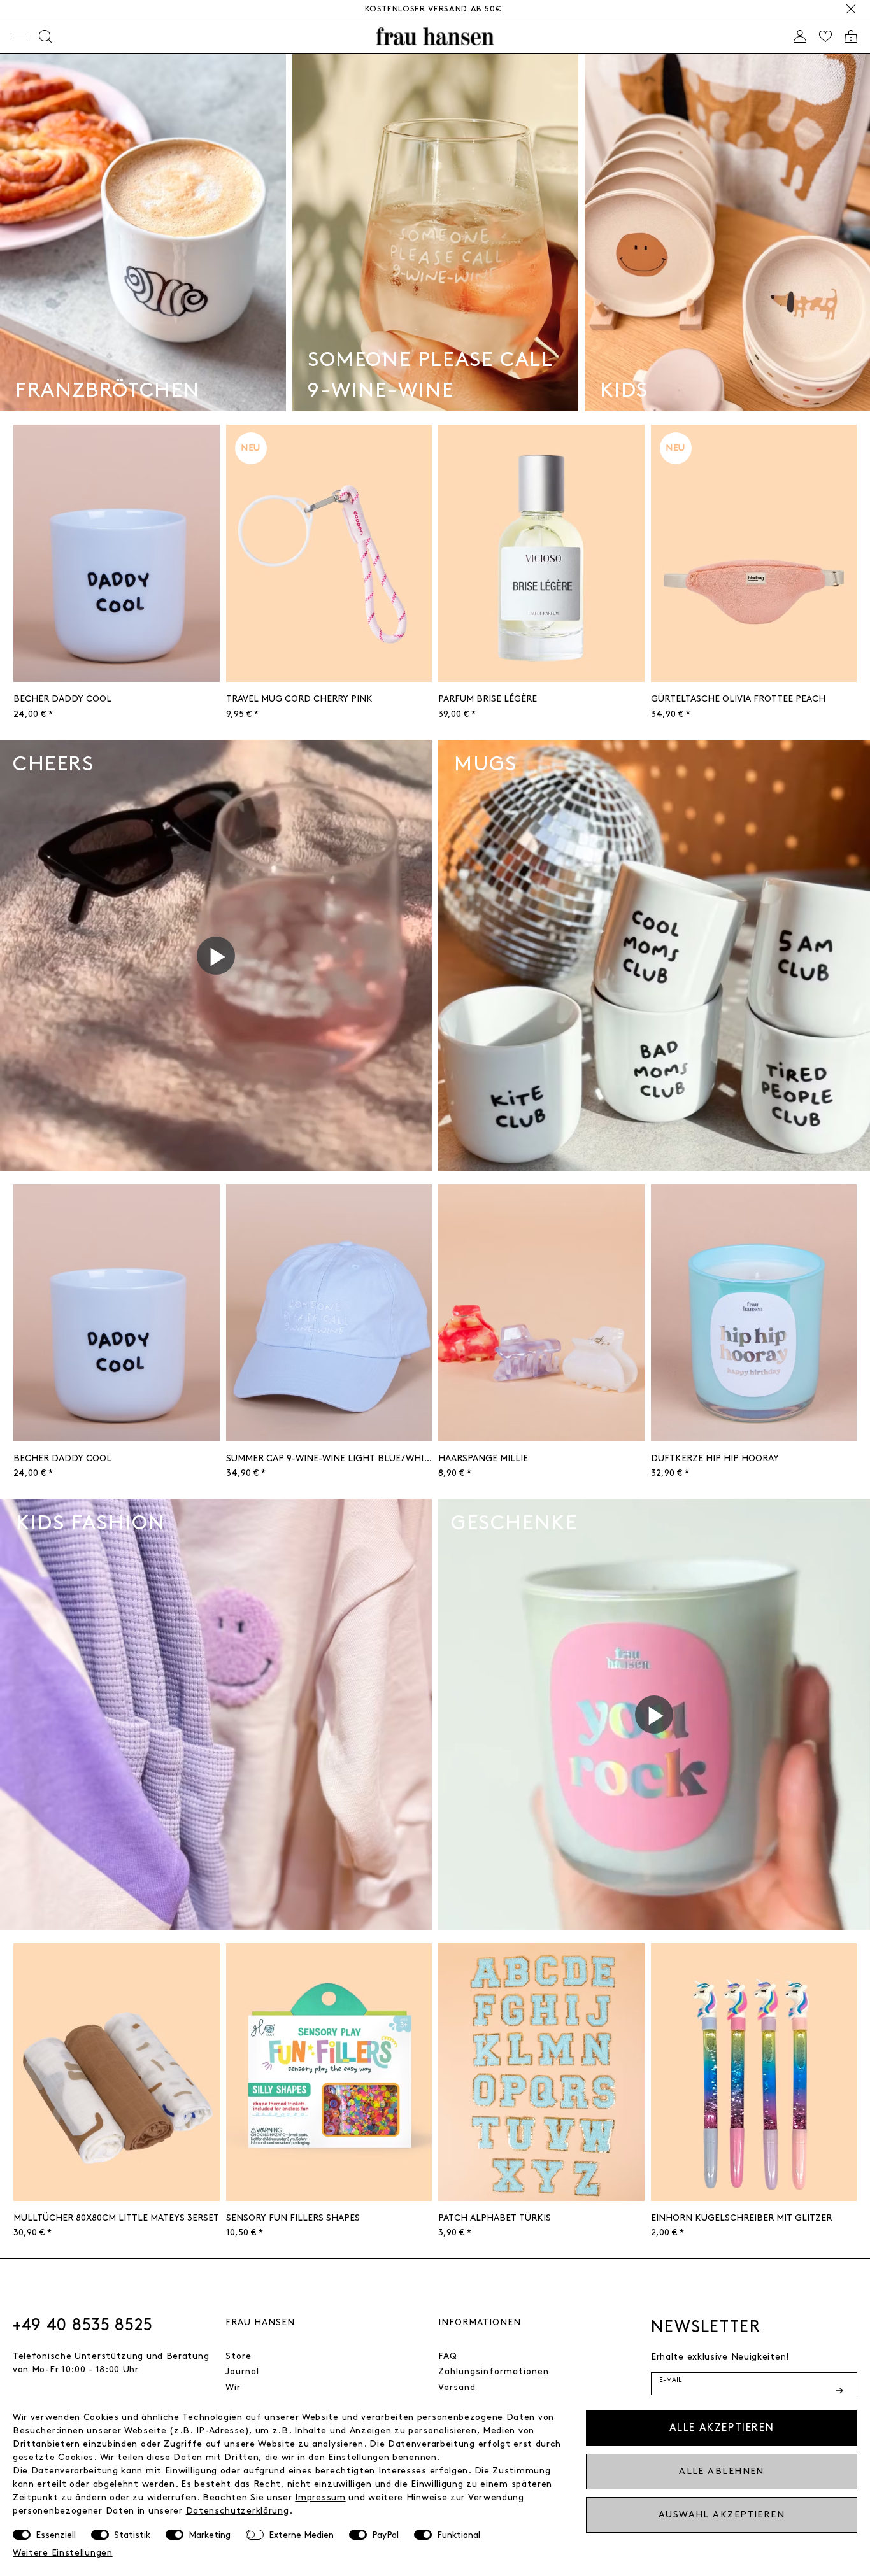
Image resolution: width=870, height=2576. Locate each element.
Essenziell (56, 2535)
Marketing (210, 2535)
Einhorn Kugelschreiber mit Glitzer (741, 2218)
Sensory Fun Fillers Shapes (293, 2218)
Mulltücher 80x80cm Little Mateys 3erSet (116, 2218)
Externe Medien (301, 2535)
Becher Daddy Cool (62, 699)
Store (239, 2356)
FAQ (448, 2356)
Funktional (459, 2535)
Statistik (132, 2535)
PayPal (385, 2535)
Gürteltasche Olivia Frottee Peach (738, 699)
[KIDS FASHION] (216, 1713)
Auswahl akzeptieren (722, 2515)
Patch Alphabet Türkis (495, 2218)
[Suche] (45, 36)
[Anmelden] (800, 36)
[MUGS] (654, 953)
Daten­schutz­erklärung (238, 2511)
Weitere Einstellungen (63, 2553)
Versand (457, 2387)
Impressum (320, 2497)
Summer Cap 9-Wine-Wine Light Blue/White (329, 1458)
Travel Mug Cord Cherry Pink (299, 699)
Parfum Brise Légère (488, 699)
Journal (242, 2371)
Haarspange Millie (483, 1458)
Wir (233, 2387)
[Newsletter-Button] (841, 2391)
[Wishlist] (825, 36)
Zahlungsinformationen (494, 2371)
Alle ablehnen (722, 2471)
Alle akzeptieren (722, 2428)
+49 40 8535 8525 (83, 2325)
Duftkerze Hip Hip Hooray (715, 1458)
